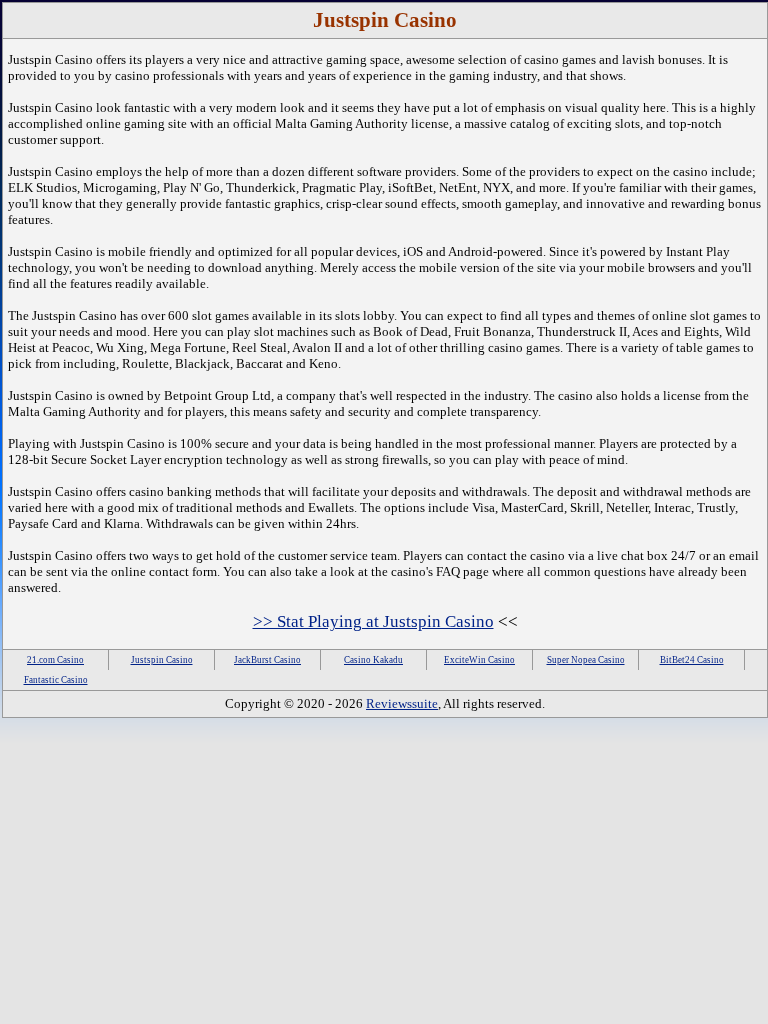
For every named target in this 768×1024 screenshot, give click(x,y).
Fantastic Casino (56, 680)
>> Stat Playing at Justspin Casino (373, 621)
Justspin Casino (162, 660)
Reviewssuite (402, 703)
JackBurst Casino (267, 660)
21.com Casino (55, 660)
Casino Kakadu (373, 660)
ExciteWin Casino (479, 660)
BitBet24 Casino (692, 660)
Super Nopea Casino (586, 660)
